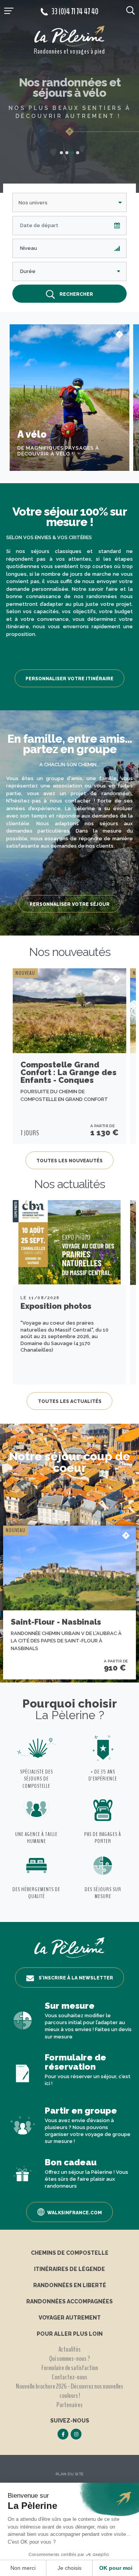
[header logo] (69, 36)
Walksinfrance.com (75, 2213)
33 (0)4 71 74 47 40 (75, 12)
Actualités (69, 2349)
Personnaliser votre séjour (70, 904)
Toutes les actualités (70, 1401)
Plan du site (70, 2474)
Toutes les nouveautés (69, 1161)
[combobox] (69, 202)
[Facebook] (63, 2434)
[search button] (131, 10)
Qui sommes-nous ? (69, 2359)
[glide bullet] (61, 153)
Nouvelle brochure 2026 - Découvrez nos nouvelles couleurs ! (69, 2391)
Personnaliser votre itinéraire (69, 679)
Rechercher (76, 294)
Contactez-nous (69, 2377)
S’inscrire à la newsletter (76, 1978)
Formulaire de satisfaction (70, 2368)
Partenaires (69, 2405)
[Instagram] (76, 2434)
